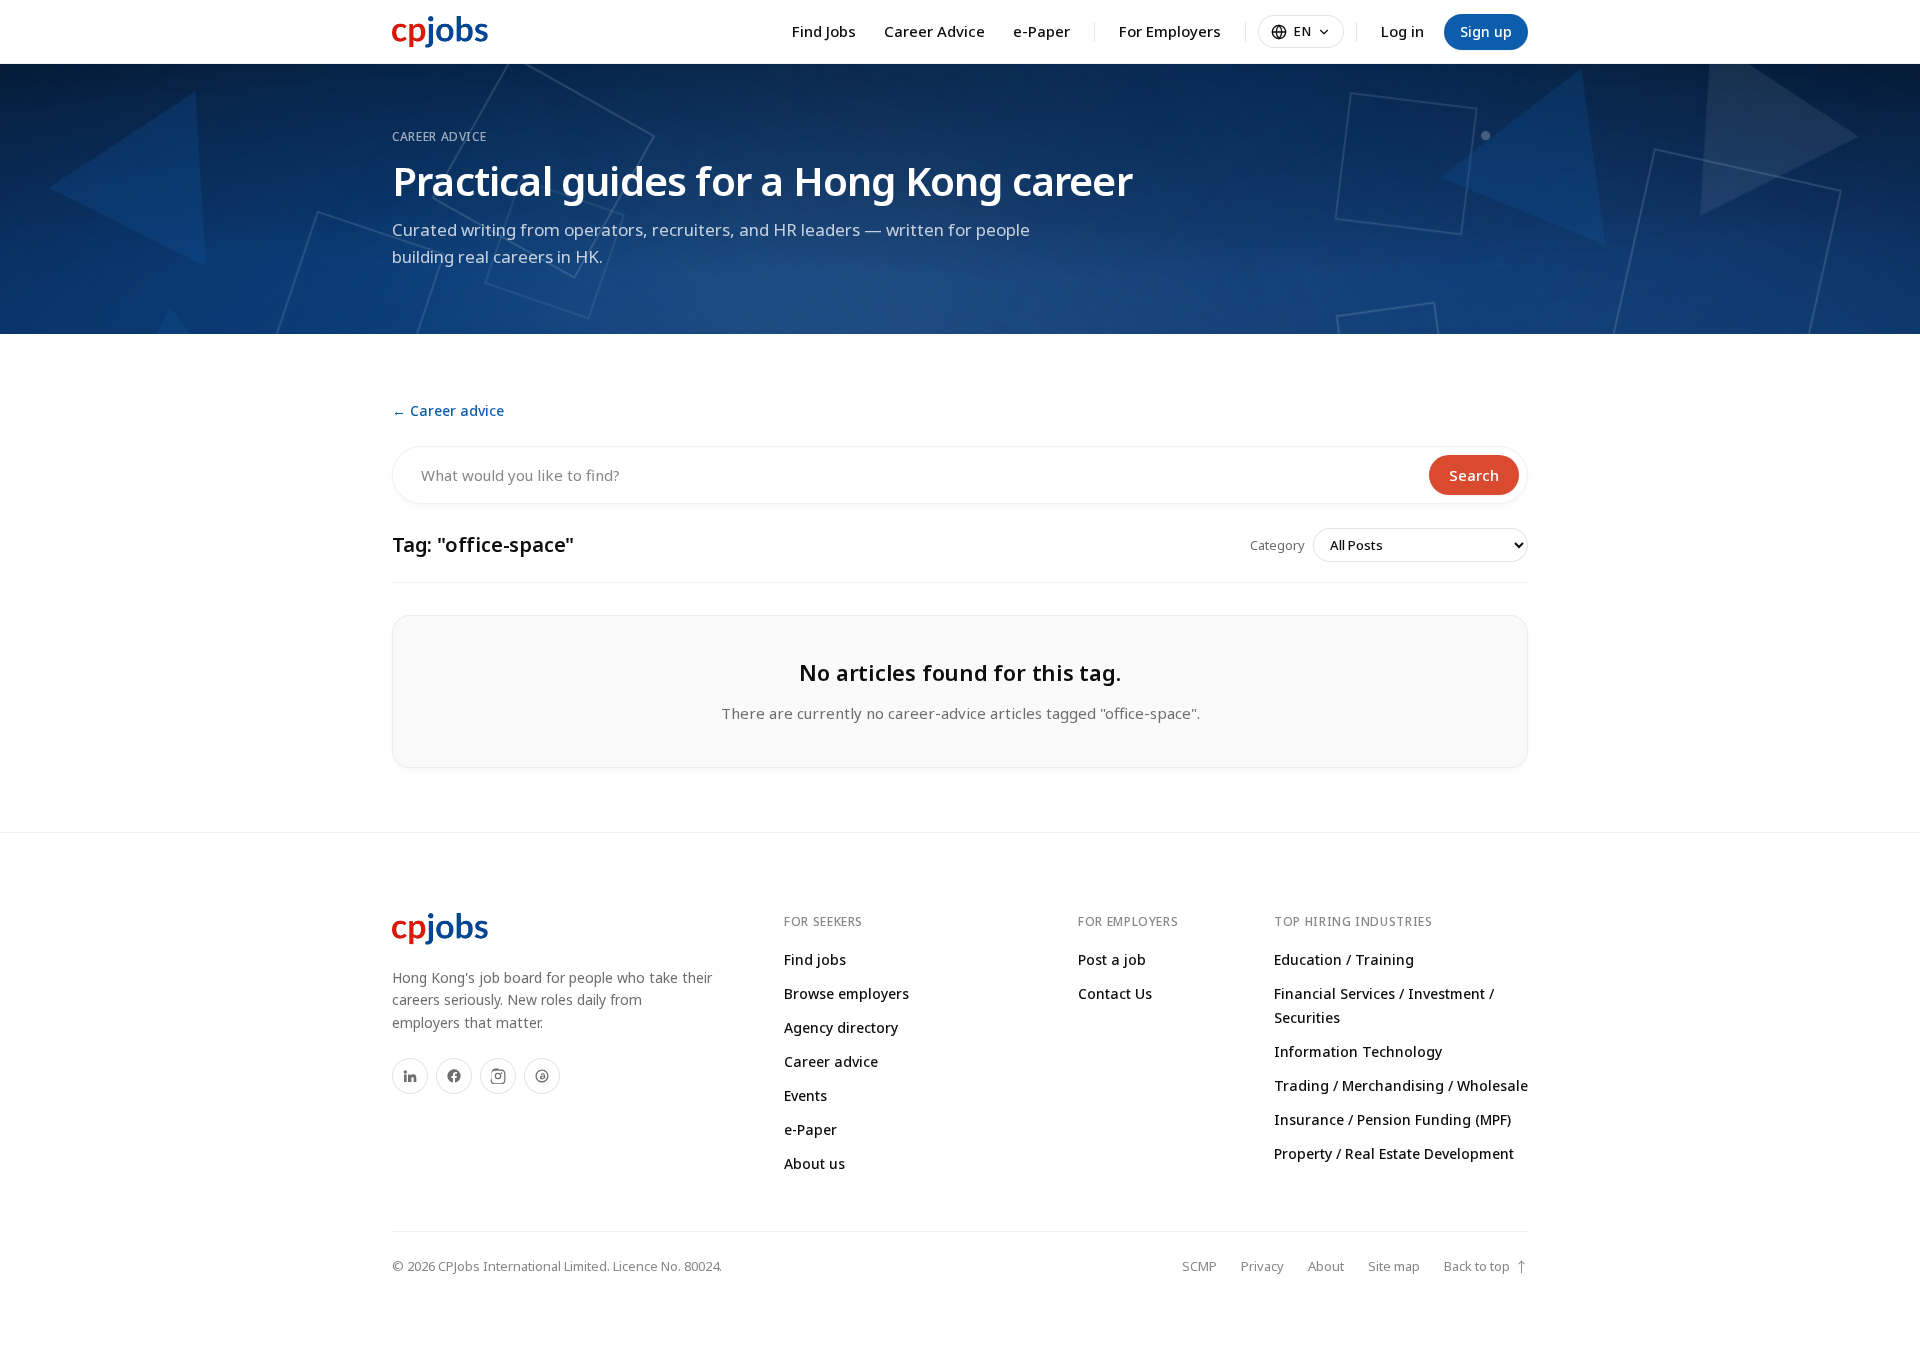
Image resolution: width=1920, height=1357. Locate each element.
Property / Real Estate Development (1394, 1153)
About (1326, 1266)
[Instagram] (498, 1076)
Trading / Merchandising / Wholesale (1401, 1085)
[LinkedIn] (410, 1076)
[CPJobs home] (440, 32)
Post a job (1112, 959)
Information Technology (1358, 1051)
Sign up (1486, 31)
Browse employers (846, 993)
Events (805, 1095)
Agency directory (841, 1027)
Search (1474, 475)
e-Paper (1041, 31)
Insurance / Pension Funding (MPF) (1392, 1119)
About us (814, 1163)
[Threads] (542, 1076)
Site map (1394, 1266)
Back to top (1486, 1266)
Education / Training (1344, 959)
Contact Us (1115, 993)
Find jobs (815, 959)
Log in (1402, 31)
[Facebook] (454, 1076)
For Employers (1170, 31)
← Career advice (448, 410)
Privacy (1262, 1266)
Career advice (831, 1061)
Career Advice (934, 31)
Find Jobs (824, 31)
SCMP (1199, 1266)
